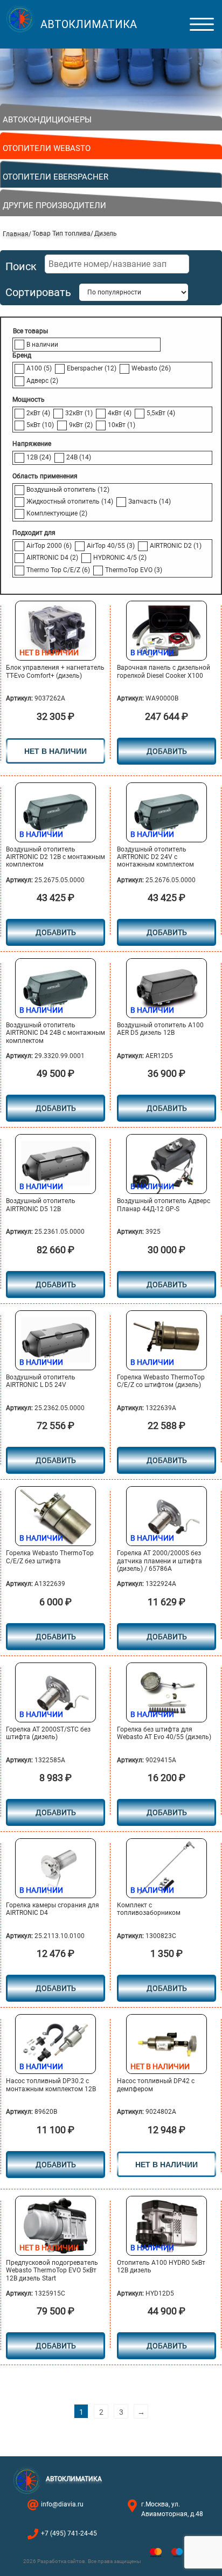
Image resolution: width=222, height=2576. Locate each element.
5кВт (40, 425)
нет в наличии (55, 751)
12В (39, 457)
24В (79, 457)
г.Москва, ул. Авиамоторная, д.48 (172, 2509)
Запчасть (150, 502)
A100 (39, 368)
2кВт (38, 413)
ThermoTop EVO (134, 570)
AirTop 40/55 (111, 546)
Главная (16, 234)
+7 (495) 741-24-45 (69, 2533)
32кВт (79, 413)
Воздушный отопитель (68, 490)
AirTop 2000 (49, 546)
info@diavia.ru (62, 2504)
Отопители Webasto (47, 148)
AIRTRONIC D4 (52, 558)
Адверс (42, 381)
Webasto (151, 368)
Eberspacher (92, 368)
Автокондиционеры (47, 120)
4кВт (120, 413)
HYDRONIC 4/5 (120, 558)
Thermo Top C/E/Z (58, 570)
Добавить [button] (167, 751)
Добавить (56, 2346)
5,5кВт (161, 413)
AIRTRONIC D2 (176, 546)
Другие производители (54, 205)
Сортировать (38, 293)
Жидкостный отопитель (70, 502)
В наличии (42, 345)
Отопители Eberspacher (55, 177)
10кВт (122, 425)
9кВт (81, 425)
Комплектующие (57, 513)
